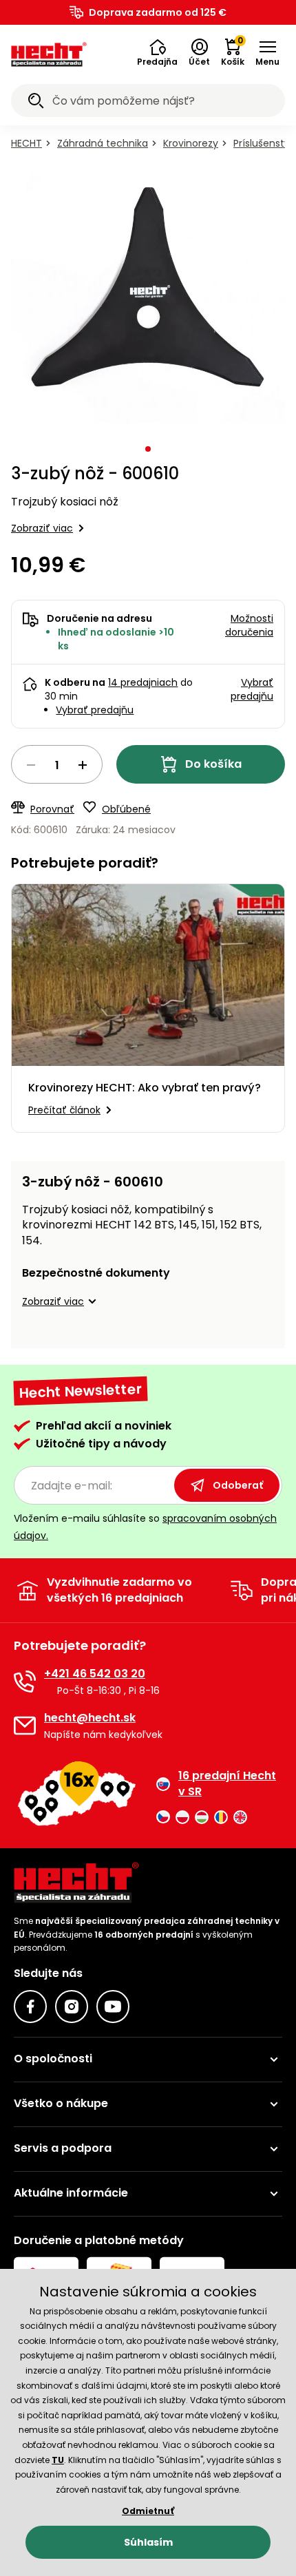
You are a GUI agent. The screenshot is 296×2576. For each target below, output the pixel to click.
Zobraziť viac (42, 528)
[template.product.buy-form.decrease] (31, 765)
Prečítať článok (64, 1110)
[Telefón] (25, 1682)
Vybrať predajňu (95, 710)
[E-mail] (25, 1726)
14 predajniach (143, 682)
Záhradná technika (103, 143)
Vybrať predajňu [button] (252, 689)
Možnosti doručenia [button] (249, 625)
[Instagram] (72, 2007)
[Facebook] (30, 2007)
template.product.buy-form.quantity (57, 764)
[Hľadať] (36, 103)
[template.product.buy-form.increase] (83, 765)
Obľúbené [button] (126, 809)
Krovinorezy (191, 143)
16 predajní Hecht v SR (227, 1783)
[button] (157, 53)
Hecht (27, 143)
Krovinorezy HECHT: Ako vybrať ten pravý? (145, 1088)
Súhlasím (148, 2542)
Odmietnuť (148, 2511)
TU (58, 2460)
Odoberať (238, 1485)
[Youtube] (113, 2007)
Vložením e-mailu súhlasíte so (145, 1527)
